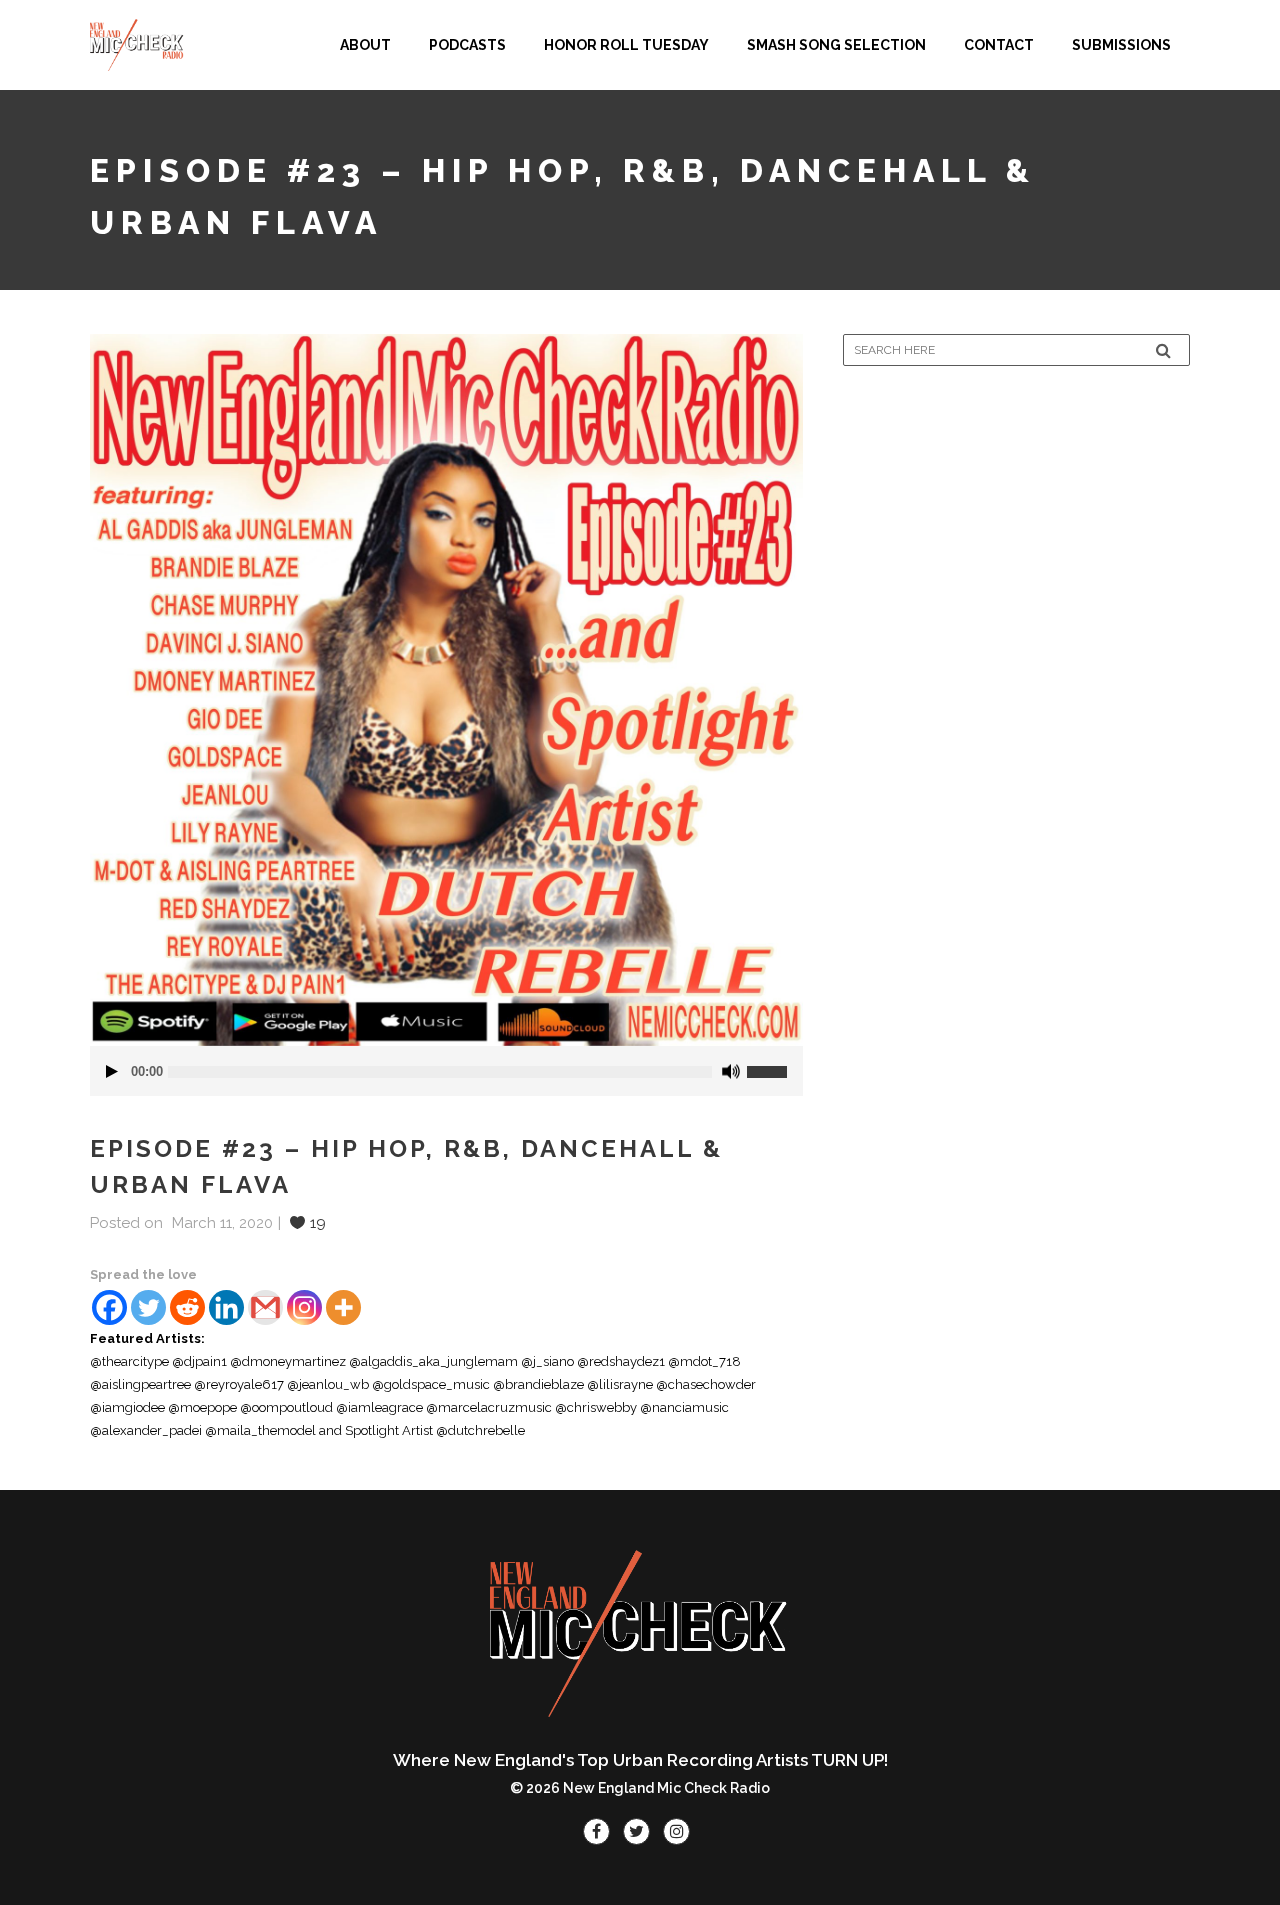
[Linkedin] (226, 1307)
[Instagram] (304, 1307)
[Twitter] (148, 1307)
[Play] (112, 1071)
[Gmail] (265, 1307)
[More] (343, 1307)
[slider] (775, 1064)
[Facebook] (109, 1307)
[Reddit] (187, 1307)
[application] (446, 1071)
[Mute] (731, 1071)
